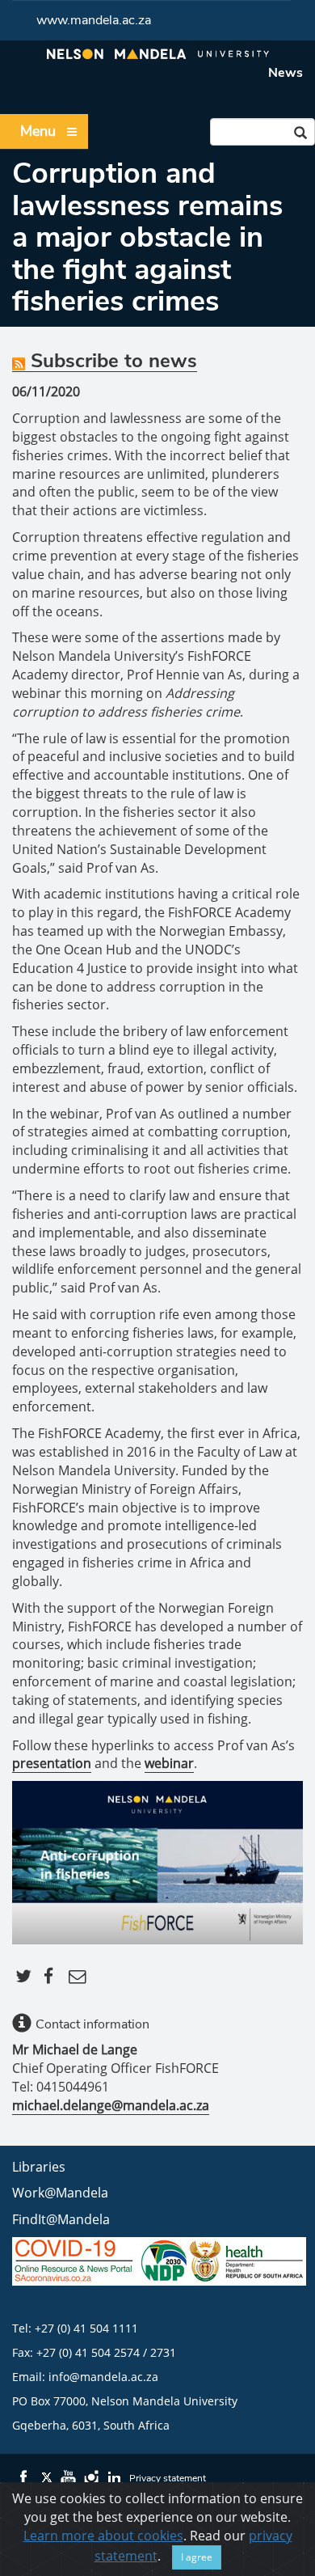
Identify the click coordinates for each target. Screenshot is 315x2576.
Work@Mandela (60, 2193)
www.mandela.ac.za (94, 20)
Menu (38, 131)
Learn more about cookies (103, 2536)
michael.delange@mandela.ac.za (111, 2105)
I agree (197, 2557)
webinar (169, 1763)
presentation (52, 1763)
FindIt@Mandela (61, 2219)
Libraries (39, 2167)
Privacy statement (168, 2478)
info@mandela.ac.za (103, 2377)
